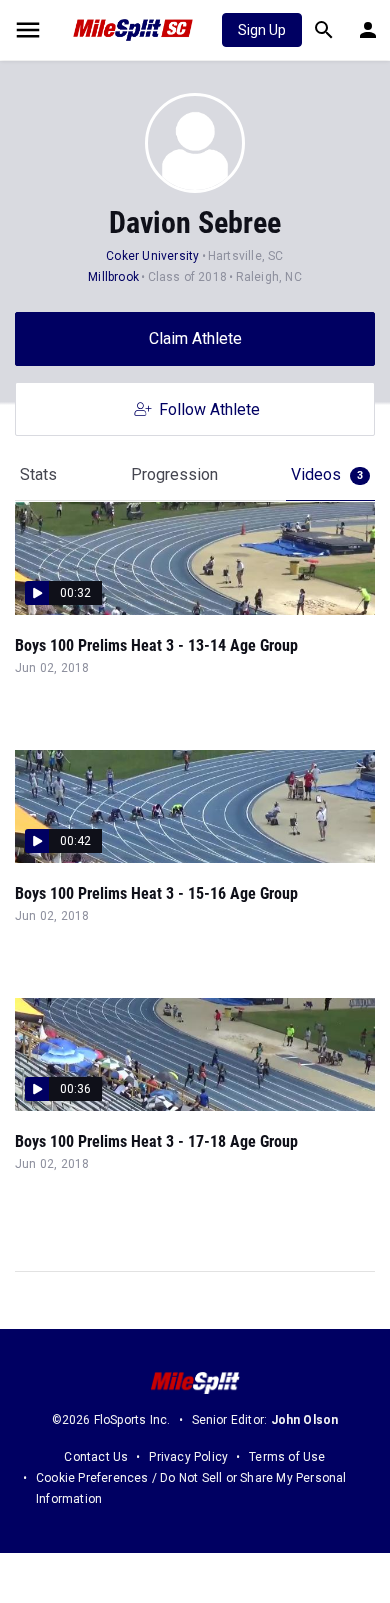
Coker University (152, 256)
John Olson (305, 1420)
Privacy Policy (188, 1457)
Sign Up (262, 30)
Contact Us (96, 1457)
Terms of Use (287, 1457)
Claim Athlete (195, 338)
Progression (174, 474)
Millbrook (113, 277)
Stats (38, 474)
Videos (327, 474)
